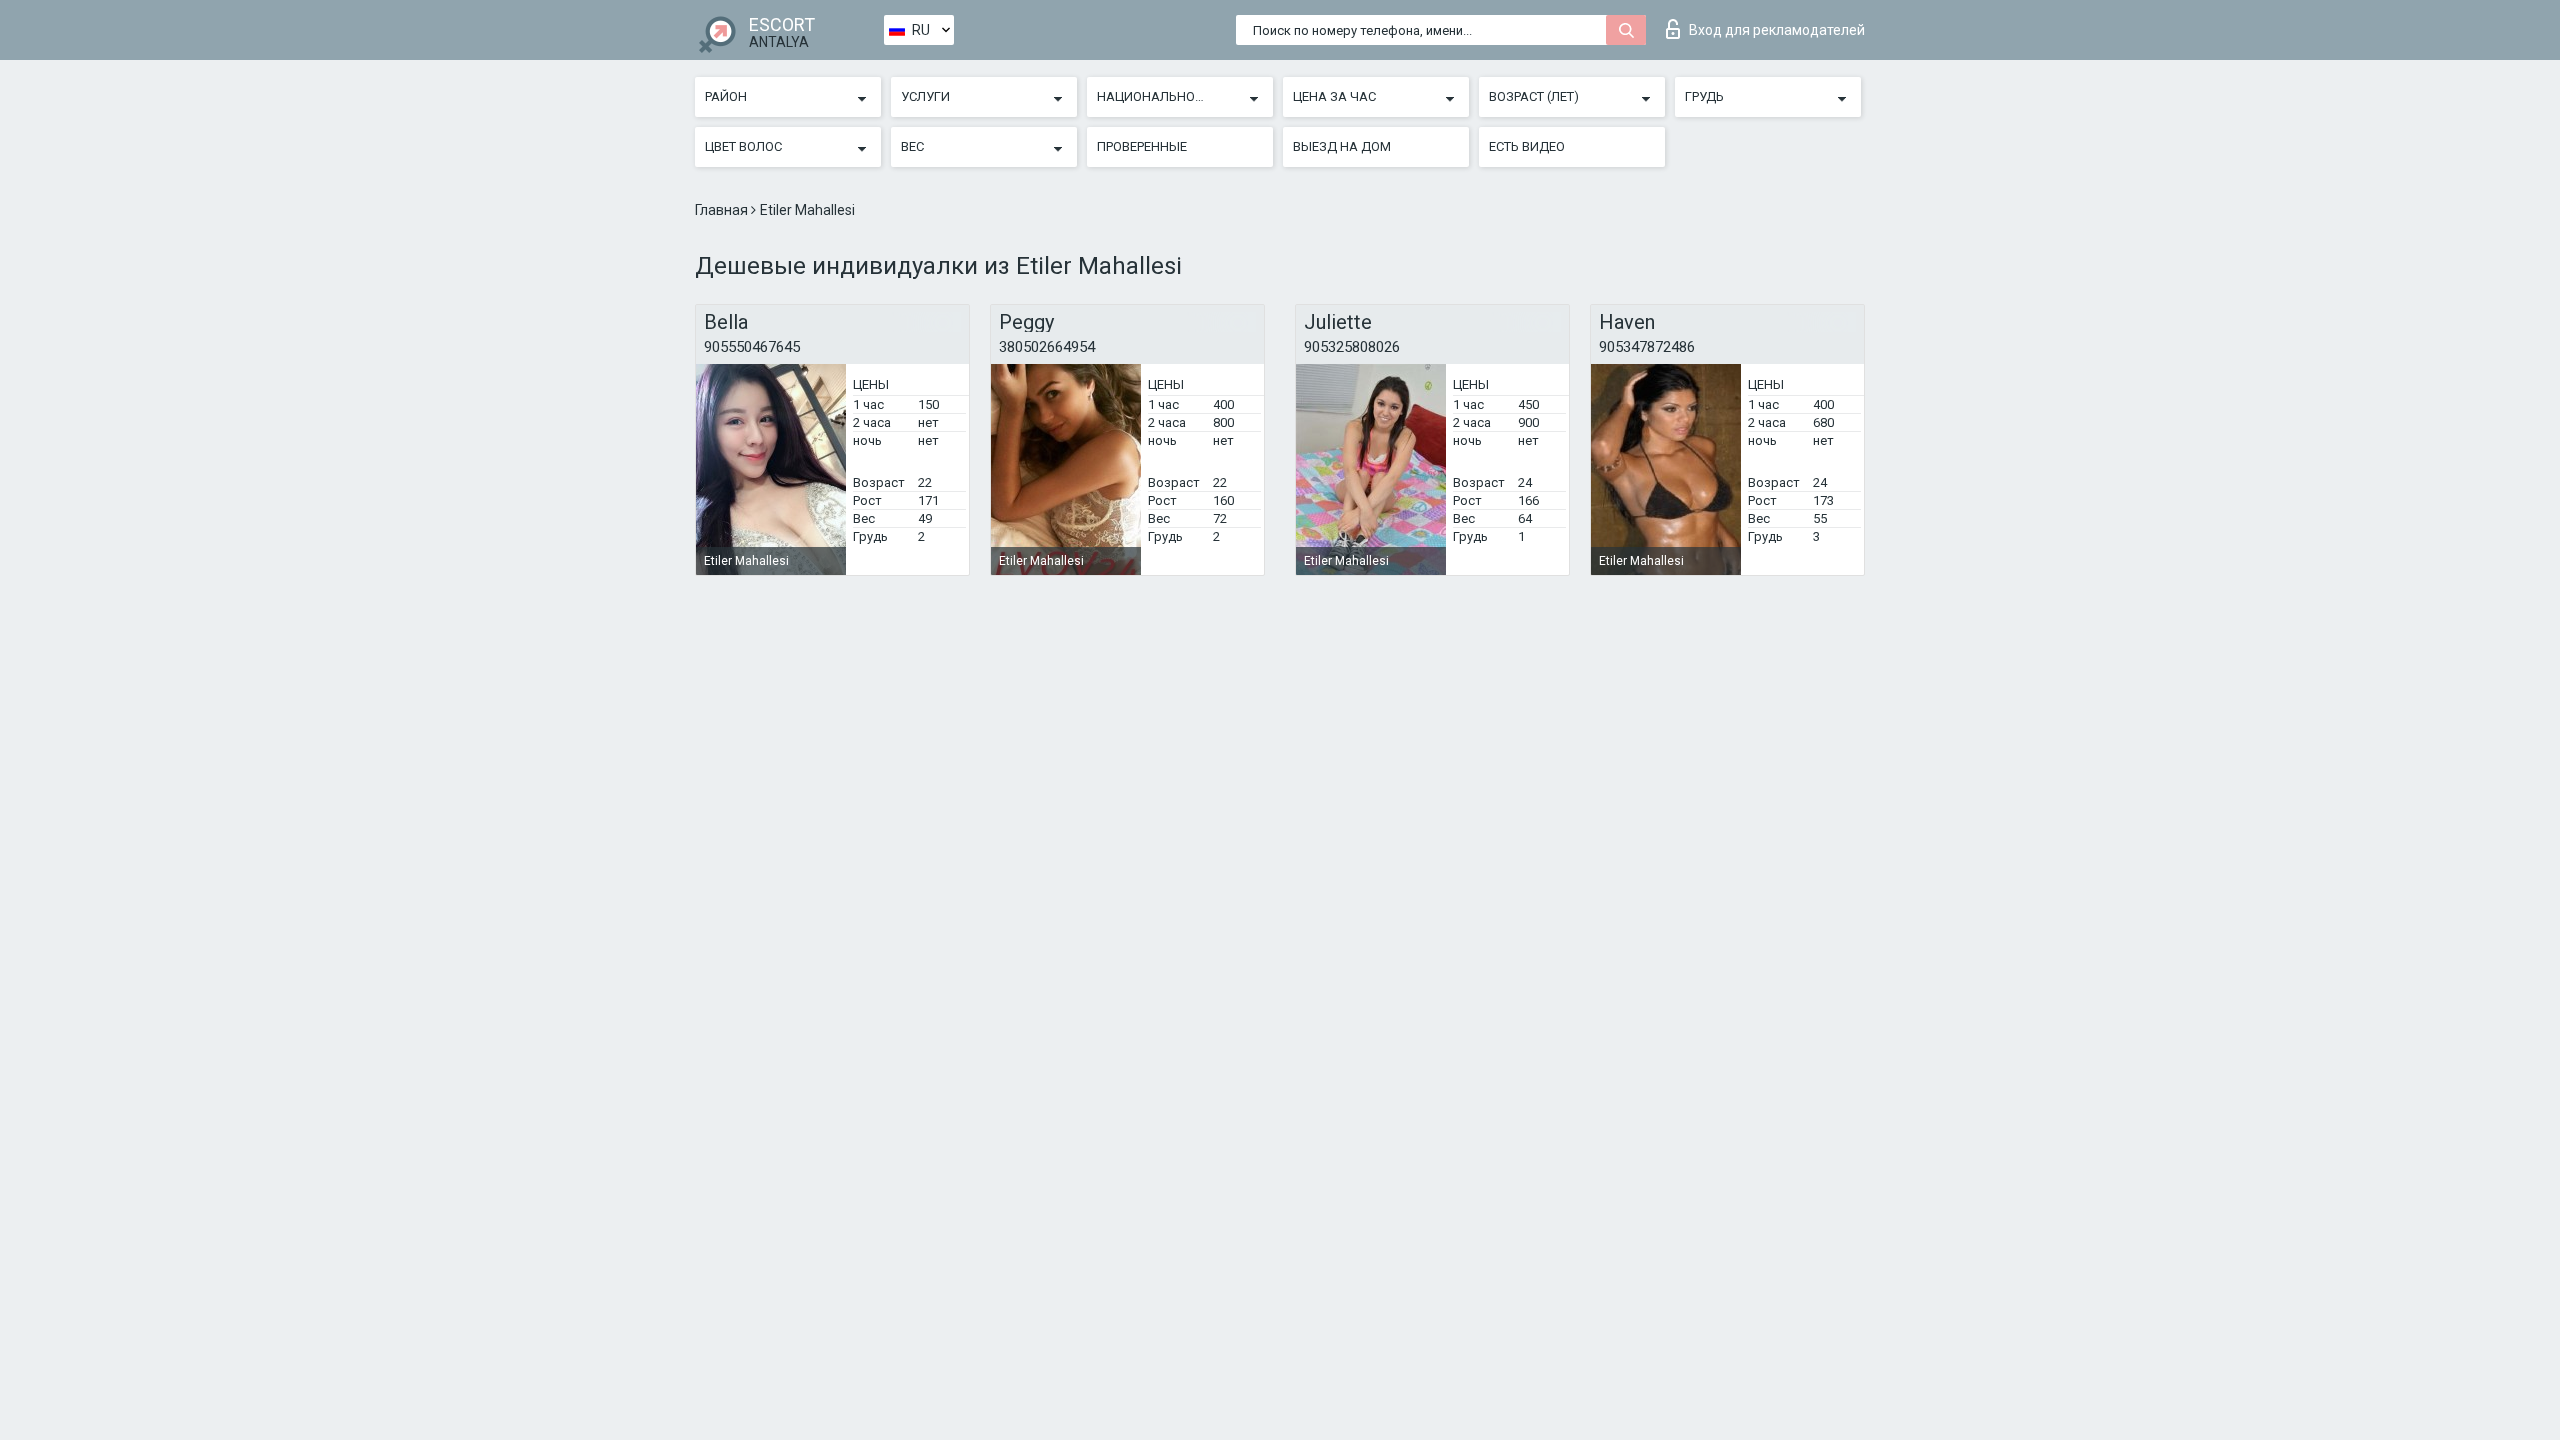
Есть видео (1527, 146)
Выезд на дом (1342, 146)
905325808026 (1352, 347)
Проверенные (1142, 146)
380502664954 (1047, 347)
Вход (1777, 30)
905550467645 (752, 347)
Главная (723, 210)
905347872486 (1647, 347)
